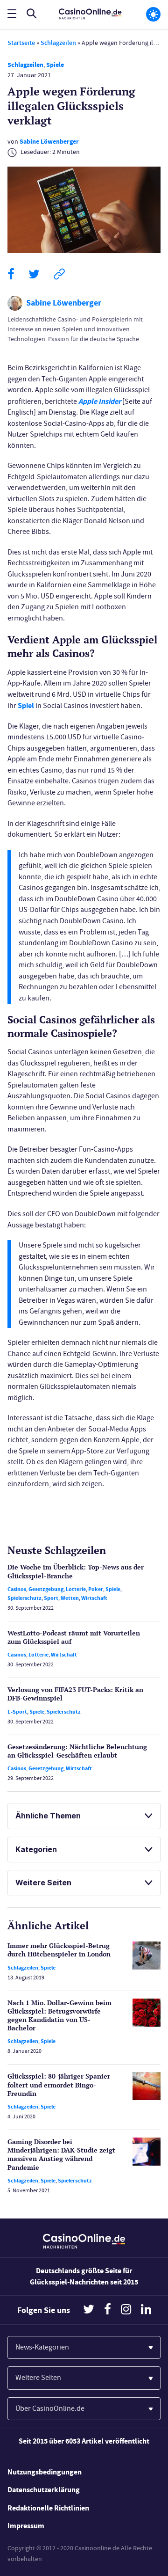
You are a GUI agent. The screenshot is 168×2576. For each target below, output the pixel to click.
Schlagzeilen (58, 43)
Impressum (26, 2526)
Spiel (26, 705)
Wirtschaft (94, 1598)
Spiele (55, 65)
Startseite (21, 43)
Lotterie (76, 1589)
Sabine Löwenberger (49, 142)
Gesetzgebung (46, 1589)
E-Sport (17, 1712)
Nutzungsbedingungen (45, 2472)
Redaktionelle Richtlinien (48, 2508)
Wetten (70, 1598)
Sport (51, 1598)
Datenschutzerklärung (44, 2490)
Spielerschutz (24, 1598)
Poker (96, 1589)
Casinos (17, 1589)
